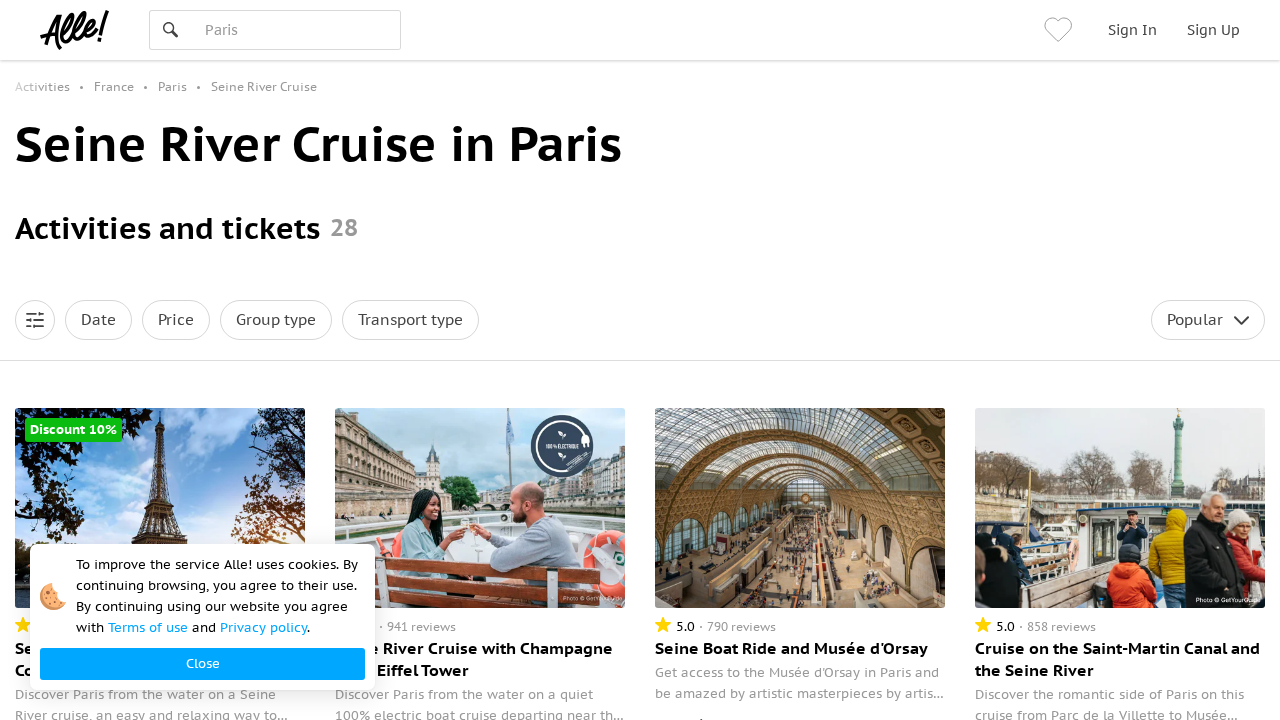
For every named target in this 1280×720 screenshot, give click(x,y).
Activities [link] (42, 86)
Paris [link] (172, 86)
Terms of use (148, 627)
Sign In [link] (1132, 30)
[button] (35, 320)
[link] (1061, 30)
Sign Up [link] (1213, 30)
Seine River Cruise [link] (264, 86)
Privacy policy (263, 627)
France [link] (114, 86)
